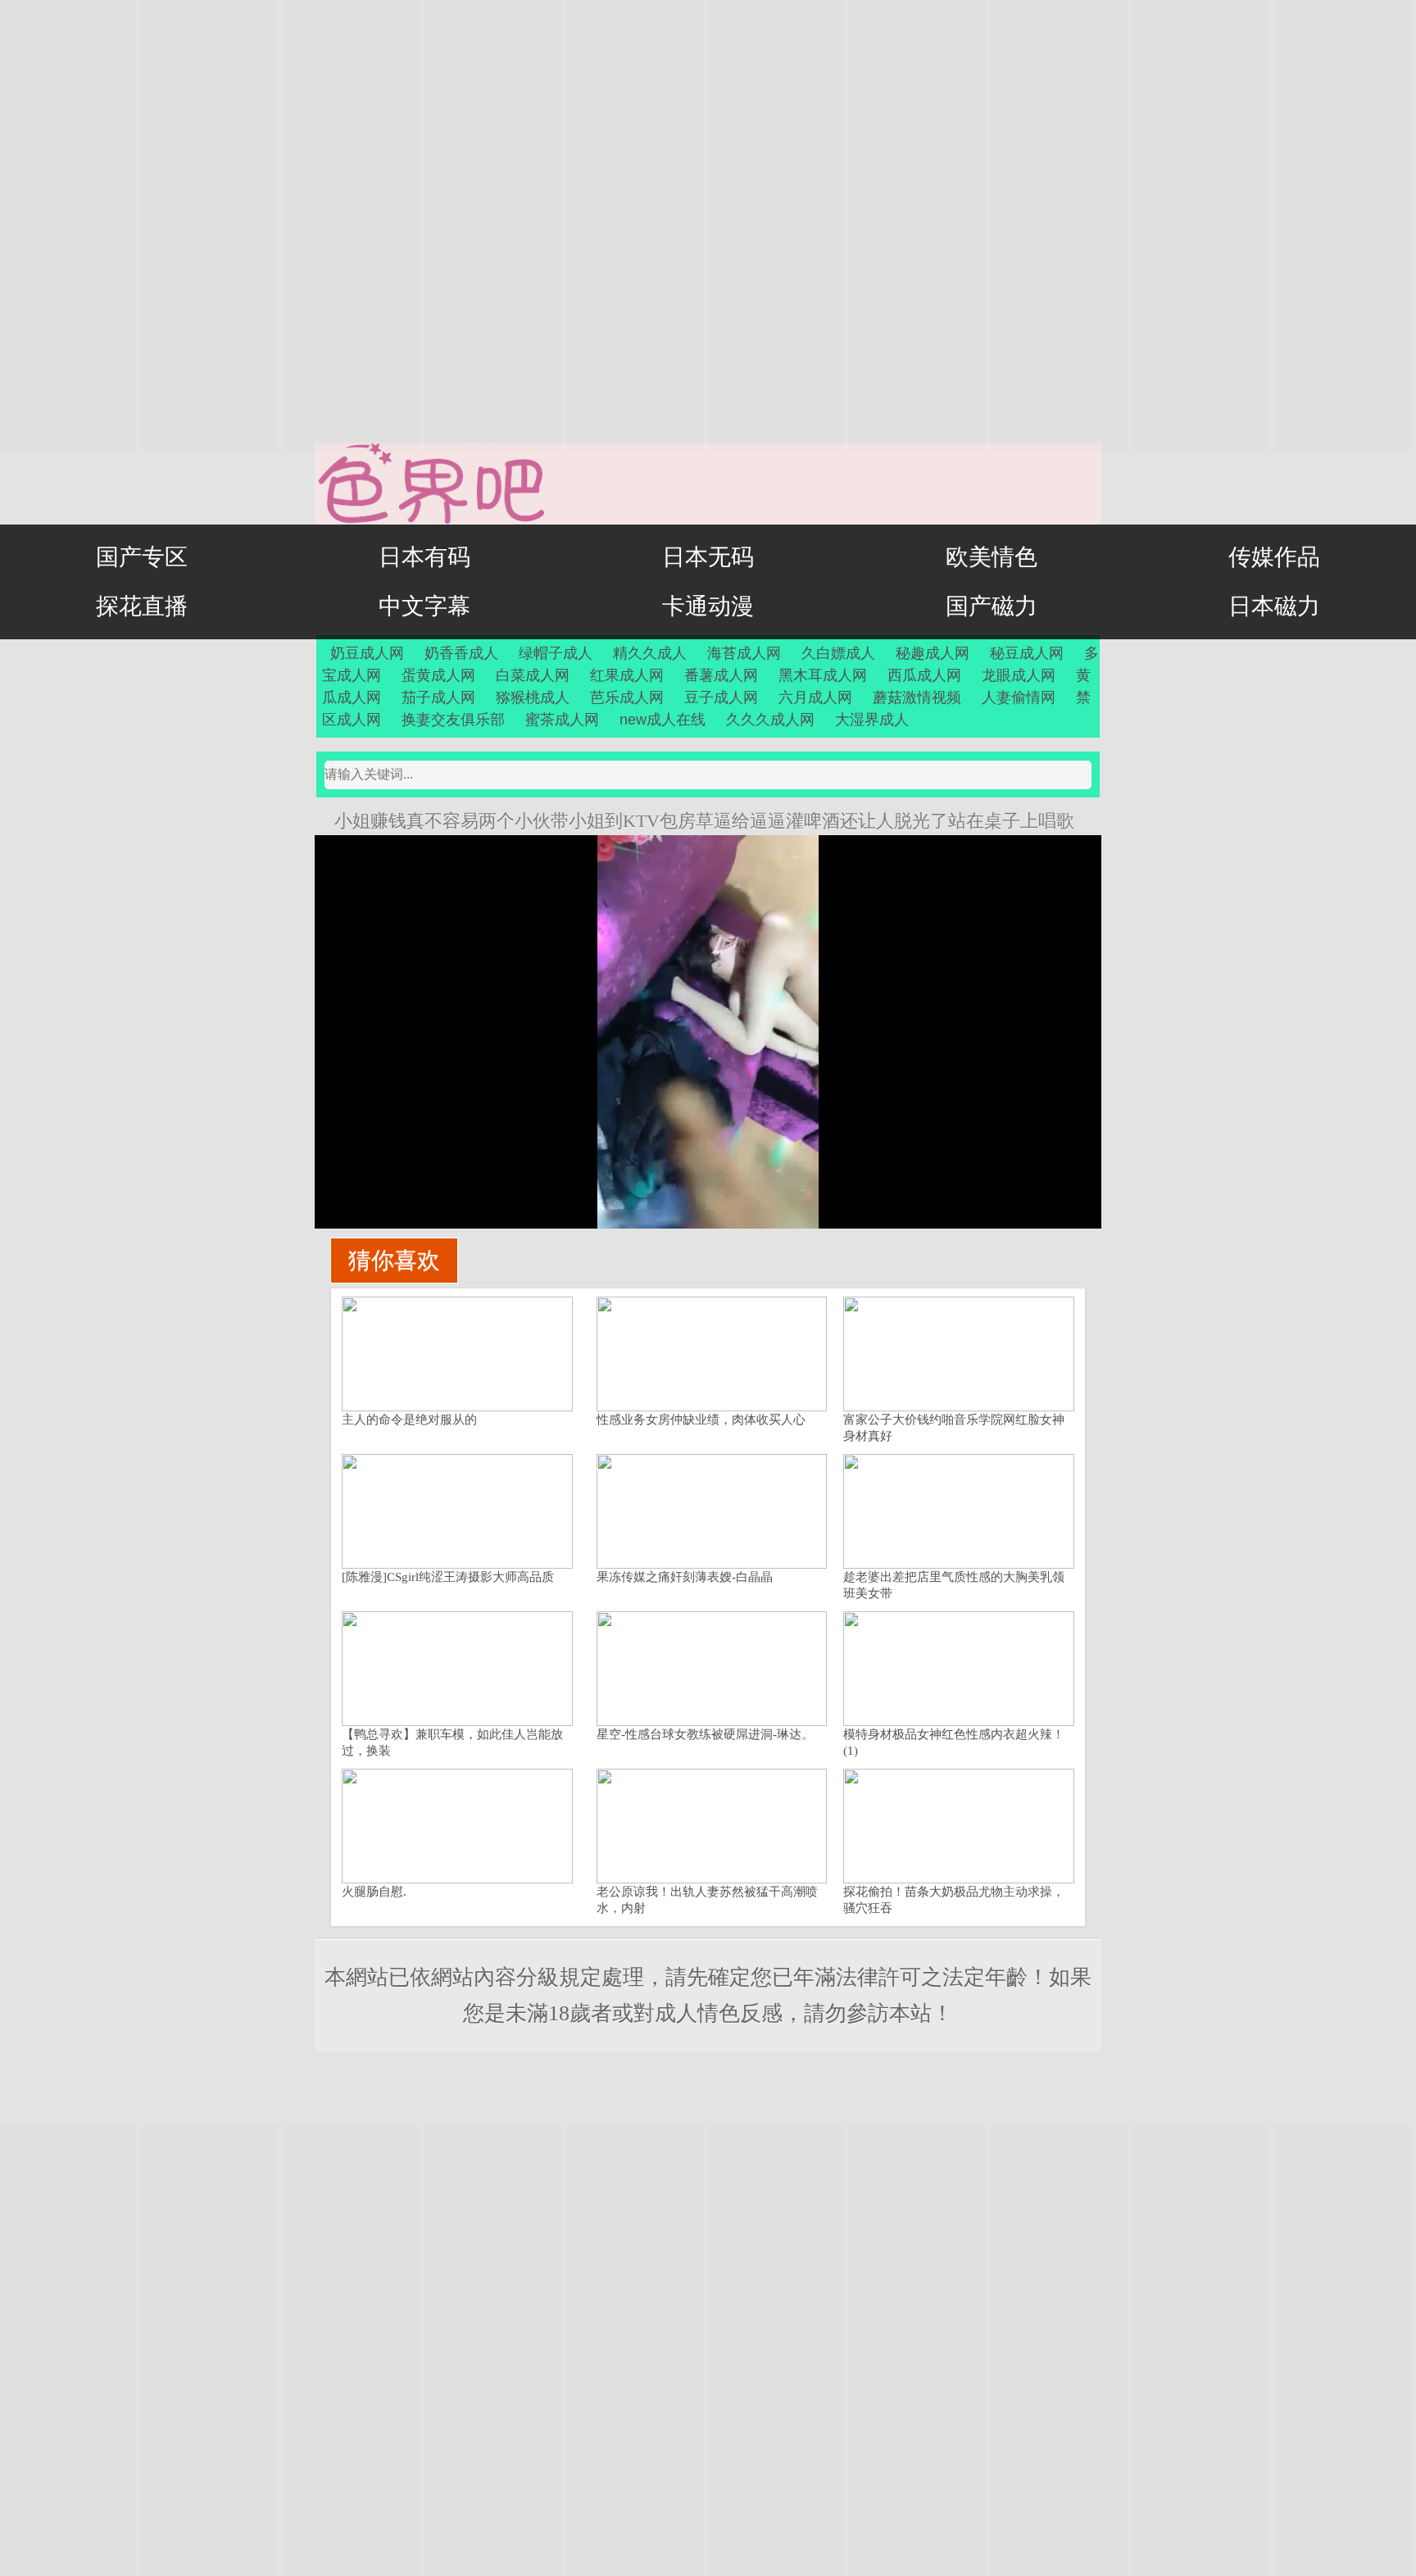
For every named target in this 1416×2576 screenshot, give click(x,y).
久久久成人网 (770, 720)
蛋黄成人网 (438, 675)
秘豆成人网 (1027, 653)
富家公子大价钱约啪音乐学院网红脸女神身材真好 (954, 1428)
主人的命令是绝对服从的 (409, 1420)
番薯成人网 (721, 675)
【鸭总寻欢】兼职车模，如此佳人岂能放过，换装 (452, 1742)
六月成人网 (815, 697)
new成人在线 (663, 720)
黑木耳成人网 (823, 675)
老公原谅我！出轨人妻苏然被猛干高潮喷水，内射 (707, 1900)
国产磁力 (992, 606)
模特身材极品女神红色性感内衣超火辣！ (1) (954, 1742)
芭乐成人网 (627, 697)
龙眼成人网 (1019, 675)
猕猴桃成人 (533, 697)
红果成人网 (627, 675)
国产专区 (142, 557)
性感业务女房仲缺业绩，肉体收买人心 (701, 1420)
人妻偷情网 (1019, 697)
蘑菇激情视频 (917, 697)
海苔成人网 (744, 653)
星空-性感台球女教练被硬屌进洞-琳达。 (705, 1734)
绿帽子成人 (556, 653)
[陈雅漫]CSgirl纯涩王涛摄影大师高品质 (448, 1577)
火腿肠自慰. (374, 1892)
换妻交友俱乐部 (453, 720)
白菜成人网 (533, 675)
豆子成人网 (721, 697)
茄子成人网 (438, 697)
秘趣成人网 (933, 653)
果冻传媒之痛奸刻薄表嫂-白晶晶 (685, 1577)
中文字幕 (424, 606)
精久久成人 (650, 653)
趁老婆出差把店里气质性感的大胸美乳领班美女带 (954, 1585)
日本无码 (708, 557)
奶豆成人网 (367, 653)
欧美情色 (992, 557)
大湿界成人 (872, 720)
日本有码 (424, 557)
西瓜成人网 (924, 675)
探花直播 (142, 606)
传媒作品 (1274, 557)
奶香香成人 (461, 653)
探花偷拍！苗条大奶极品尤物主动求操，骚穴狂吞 (954, 1900)
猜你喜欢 (394, 1260)
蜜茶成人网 (562, 720)
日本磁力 (1274, 606)
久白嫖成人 (838, 653)
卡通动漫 (708, 606)
